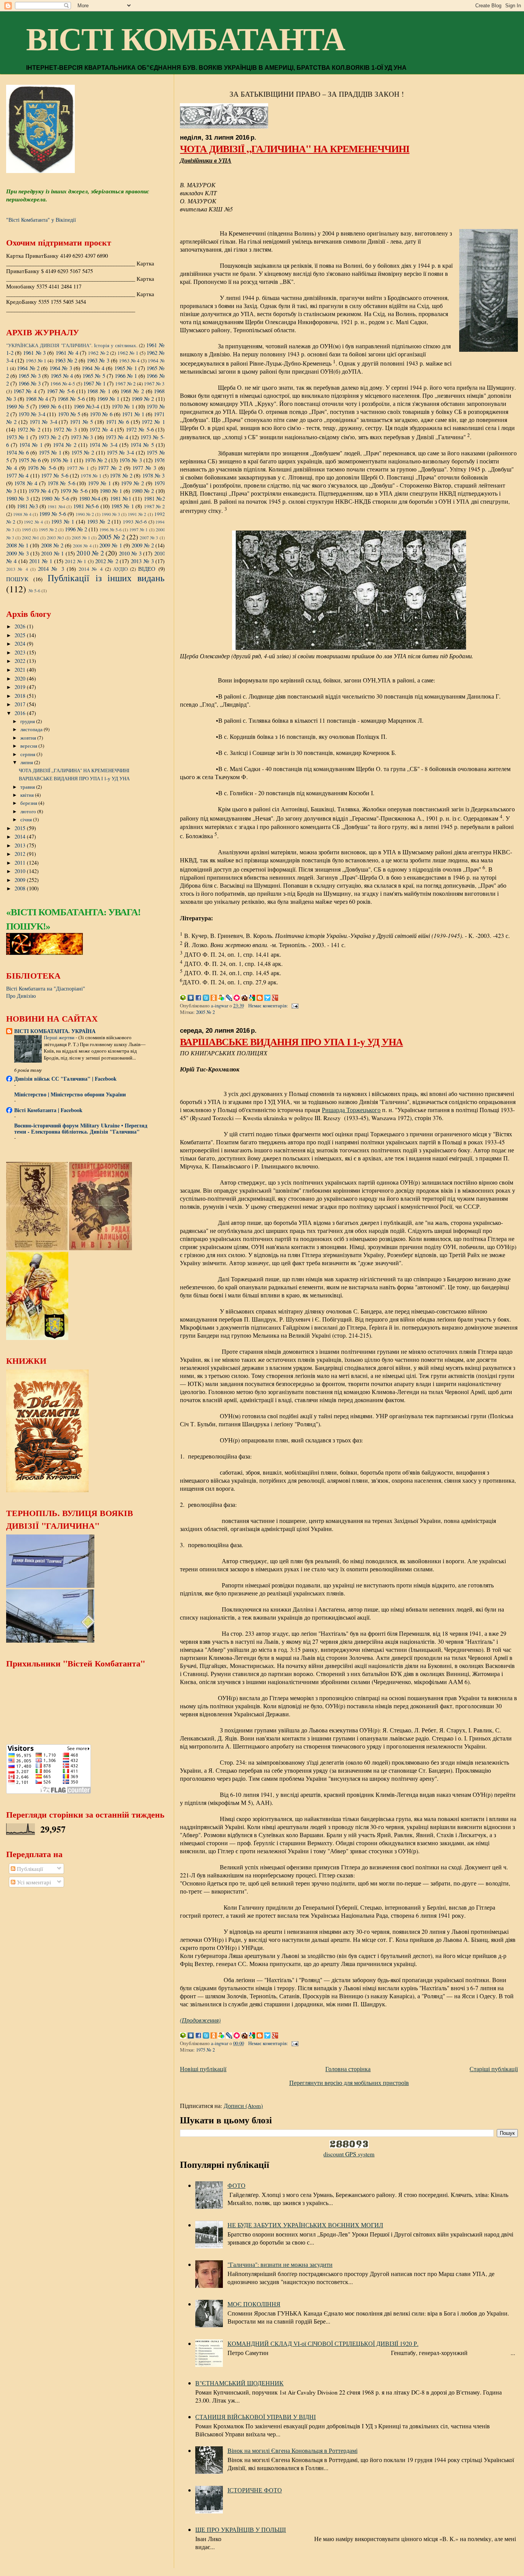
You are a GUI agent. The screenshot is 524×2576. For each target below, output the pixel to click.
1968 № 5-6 (71, 399)
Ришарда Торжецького (351, 1110)
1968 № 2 (132, 391)
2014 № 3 (51, 569)
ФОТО (236, 2185)
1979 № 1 (99, 483)
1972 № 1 (153, 422)
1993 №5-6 (135, 522)
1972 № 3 (65, 429)
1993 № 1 (63, 521)
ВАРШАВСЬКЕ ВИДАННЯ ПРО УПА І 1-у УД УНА (291, 1042)
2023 (21, 652)
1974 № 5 (142, 445)
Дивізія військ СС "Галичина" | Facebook (65, 1079)
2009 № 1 (110, 545)
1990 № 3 (111, 514)
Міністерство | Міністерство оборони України (70, 1094)
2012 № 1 (76, 561)
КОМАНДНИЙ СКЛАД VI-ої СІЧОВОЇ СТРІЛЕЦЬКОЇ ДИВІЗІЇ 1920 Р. (323, 2343)
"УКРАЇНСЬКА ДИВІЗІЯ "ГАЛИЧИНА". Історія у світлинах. (72, 345)
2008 (21, 888)
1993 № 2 (99, 521)
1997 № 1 (138, 529)
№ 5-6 (34, 590)
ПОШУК (17, 579)
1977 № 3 (144, 468)
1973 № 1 (17, 437)
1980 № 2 (143, 491)
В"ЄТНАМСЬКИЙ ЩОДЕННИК (239, 2383)
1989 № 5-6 (53, 514)
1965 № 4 (62, 376)
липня (27, 762)
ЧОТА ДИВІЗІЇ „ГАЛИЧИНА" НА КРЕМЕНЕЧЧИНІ (295, 148)
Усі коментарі (33, 1882)
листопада (32, 729)
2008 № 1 (17, 545)
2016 (21, 713)
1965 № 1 (126, 368)
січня (27, 819)
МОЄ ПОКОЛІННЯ (254, 2304)
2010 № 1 (52, 553)
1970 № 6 (101, 414)
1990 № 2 (85, 514)
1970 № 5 (69, 414)
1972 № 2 (29, 429)
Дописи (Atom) (243, 2105)
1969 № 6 (50, 406)
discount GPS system (349, 2154)
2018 (21, 696)
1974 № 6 (17, 452)
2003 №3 (55, 537)
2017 (21, 704)
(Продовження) (200, 2020)
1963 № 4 (129, 361)
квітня (28, 795)
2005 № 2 (205, 1012)
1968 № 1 (99, 391)
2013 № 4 (17, 569)
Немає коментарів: (269, 1006)
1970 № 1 (123, 406)
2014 (21, 836)
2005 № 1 (81, 537)
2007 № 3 (149, 537)
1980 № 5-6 (55, 498)
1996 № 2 (76, 529)
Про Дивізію (21, 996)
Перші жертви (60, 1037)
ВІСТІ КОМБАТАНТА (185, 40)
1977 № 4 (17, 475)
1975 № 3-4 (120, 452)
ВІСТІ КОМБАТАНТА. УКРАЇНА (55, 1031)
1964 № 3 (61, 368)
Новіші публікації (203, 2069)
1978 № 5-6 (61, 483)
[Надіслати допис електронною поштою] (294, 1006)
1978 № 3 (154, 475)
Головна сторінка (348, 2069)
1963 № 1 (36, 361)
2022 (21, 661)
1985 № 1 (123, 506)
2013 (21, 845)
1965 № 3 (30, 376)
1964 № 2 (28, 368)
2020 (21, 678)
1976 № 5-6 (42, 468)
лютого (29, 811)
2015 (21, 828)
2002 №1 (30, 537)
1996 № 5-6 (110, 529)
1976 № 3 (130, 460)
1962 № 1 (128, 353)
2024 (21, 644)
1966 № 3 (30, 383)
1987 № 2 (154, 506)
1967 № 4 (25, 391)
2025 (21, 635)
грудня (28, 721)
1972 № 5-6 (140, 429)
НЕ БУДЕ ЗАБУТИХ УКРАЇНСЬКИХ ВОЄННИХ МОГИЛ (305, 2225)
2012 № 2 (107, 561)
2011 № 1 (41, 561)
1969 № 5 (17, 406)
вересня (29, 746)
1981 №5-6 (86, 506)
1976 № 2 (96, 460)
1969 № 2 (143, 399)
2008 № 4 (82, 546)
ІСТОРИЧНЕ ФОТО (255, 2490)
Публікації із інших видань (106, 578)
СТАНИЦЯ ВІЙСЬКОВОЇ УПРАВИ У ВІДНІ (255, 2417)
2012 (21, 854)
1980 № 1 (111, 491)
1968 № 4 (37, 399)
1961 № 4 (67, 353)
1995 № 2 (48, 529)
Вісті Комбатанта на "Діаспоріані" (46, 988)
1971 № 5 (81, 422)
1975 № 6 (30, 460)
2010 (21, 871)
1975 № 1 (50, 452)
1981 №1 (121, 498)
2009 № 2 (143, 545)
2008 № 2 (52, 545)
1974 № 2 (65, 445)
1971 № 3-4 (43, 422)
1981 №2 (154, 498)
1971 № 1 (133, 414)
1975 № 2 (205, 2050)
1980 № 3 (17, 498)
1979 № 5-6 (74, 491)
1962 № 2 (98, 353)
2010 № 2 (90, 553)
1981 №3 (27, 506)
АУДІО (120, 569)
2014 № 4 (91, 569)
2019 (21, 687)
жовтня (29, 738)
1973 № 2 (50, 437)
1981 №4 (56, 506)
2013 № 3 (142, 561)
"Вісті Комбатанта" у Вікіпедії (41, 220)
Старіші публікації (494, 2069)
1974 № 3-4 (103, 445)
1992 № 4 (33, 522)
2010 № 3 (130, 553)
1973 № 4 (117, 437)
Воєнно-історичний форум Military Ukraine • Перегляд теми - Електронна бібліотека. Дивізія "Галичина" (81, 1128)
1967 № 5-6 (61, 391)
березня (29, 803)
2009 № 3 (17, 553)
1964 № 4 (93, 368)
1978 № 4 (26, 483)
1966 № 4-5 (63, 384)
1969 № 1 (108, 399)
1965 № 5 (94, 376)
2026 (21, 626)
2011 (21, 863)
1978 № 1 (91, 476)
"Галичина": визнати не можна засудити (280, 2264)
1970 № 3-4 (32, 414)
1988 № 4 (22, 514)
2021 (21, 670)
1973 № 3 (82, 437)
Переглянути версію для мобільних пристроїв (349, 2082)
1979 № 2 (132, 483)
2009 (21, 880)
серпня (28, 754)
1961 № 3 (34, 353)
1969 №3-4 (87, 406)
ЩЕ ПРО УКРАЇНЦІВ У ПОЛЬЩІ (241, 2529)
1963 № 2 (66, 360)
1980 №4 (90, 498)
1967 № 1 (94, 383)
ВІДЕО (147, 569)
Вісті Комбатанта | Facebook (48, 1110)
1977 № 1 (78, 468)
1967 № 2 (125, 384)
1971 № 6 (117, 422)
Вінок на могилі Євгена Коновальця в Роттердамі (292, 2450)
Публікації (29, 1869)
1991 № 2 (137, 514)
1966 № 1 (126, 376)
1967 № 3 (154, 384)
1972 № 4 (101, 429)
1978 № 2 (121, 475)
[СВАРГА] (44, 953)
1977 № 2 (110, 468)
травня (28, 787)
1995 (26, 529)
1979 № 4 (40, 491)
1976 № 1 (61, 460)
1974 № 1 (31, 445)
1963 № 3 (98, 360)
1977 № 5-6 (55, 475)
